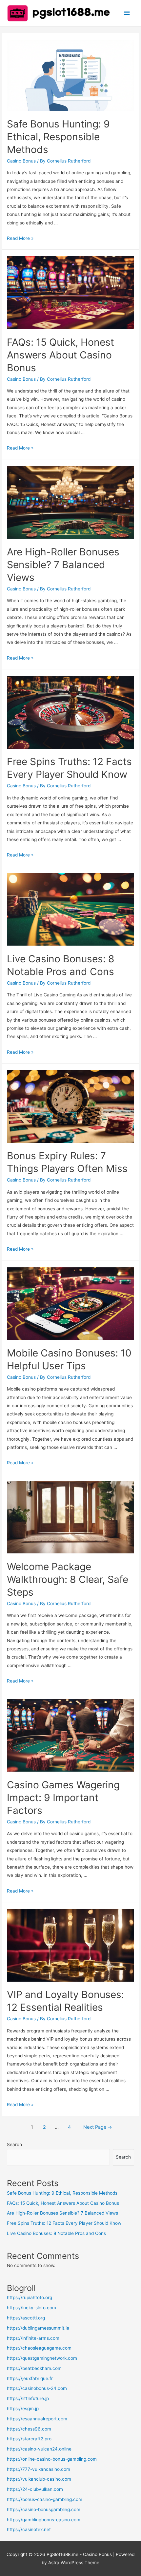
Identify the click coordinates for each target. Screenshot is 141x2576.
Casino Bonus (21, 161)
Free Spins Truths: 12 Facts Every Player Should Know (64, 2223)
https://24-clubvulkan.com (35, 2489)
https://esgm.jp (23, 2409)
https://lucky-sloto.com (31, 2308)
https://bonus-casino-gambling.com (45, 2499)
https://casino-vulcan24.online (39, 2449)
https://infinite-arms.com (33, 2338)
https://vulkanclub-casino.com (39, 2479)
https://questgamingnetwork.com (42, 2358)
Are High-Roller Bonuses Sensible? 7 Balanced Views (63, 565)
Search (14, 2144)
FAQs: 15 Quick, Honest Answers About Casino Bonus (60, 355)
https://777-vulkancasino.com (39, 2469)
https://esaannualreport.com (37, 2419)
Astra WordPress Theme (74, 2563)
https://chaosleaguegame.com (39, 2348)
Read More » (20, 238)
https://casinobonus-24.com (37, 2388)
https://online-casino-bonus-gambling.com (52, 2459)
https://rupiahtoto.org (30, 2297)
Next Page (98, 2127)
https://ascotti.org (26, 2318)
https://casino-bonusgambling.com (44, 2509)
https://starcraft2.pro (29, 2439)
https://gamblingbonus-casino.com (44, 2520)
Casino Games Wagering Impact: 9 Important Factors (63, 1797)
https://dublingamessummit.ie (38, 2328)
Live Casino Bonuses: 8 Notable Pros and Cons (56, 2233)
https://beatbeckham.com (34, 2368)
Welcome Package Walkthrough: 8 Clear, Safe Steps (68, 1579)
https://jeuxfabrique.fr (30, 2378)
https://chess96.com (29, 2429)
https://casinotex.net (29, 2529)
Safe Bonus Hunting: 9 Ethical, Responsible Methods (58, 137)
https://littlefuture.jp (28, 2398)
